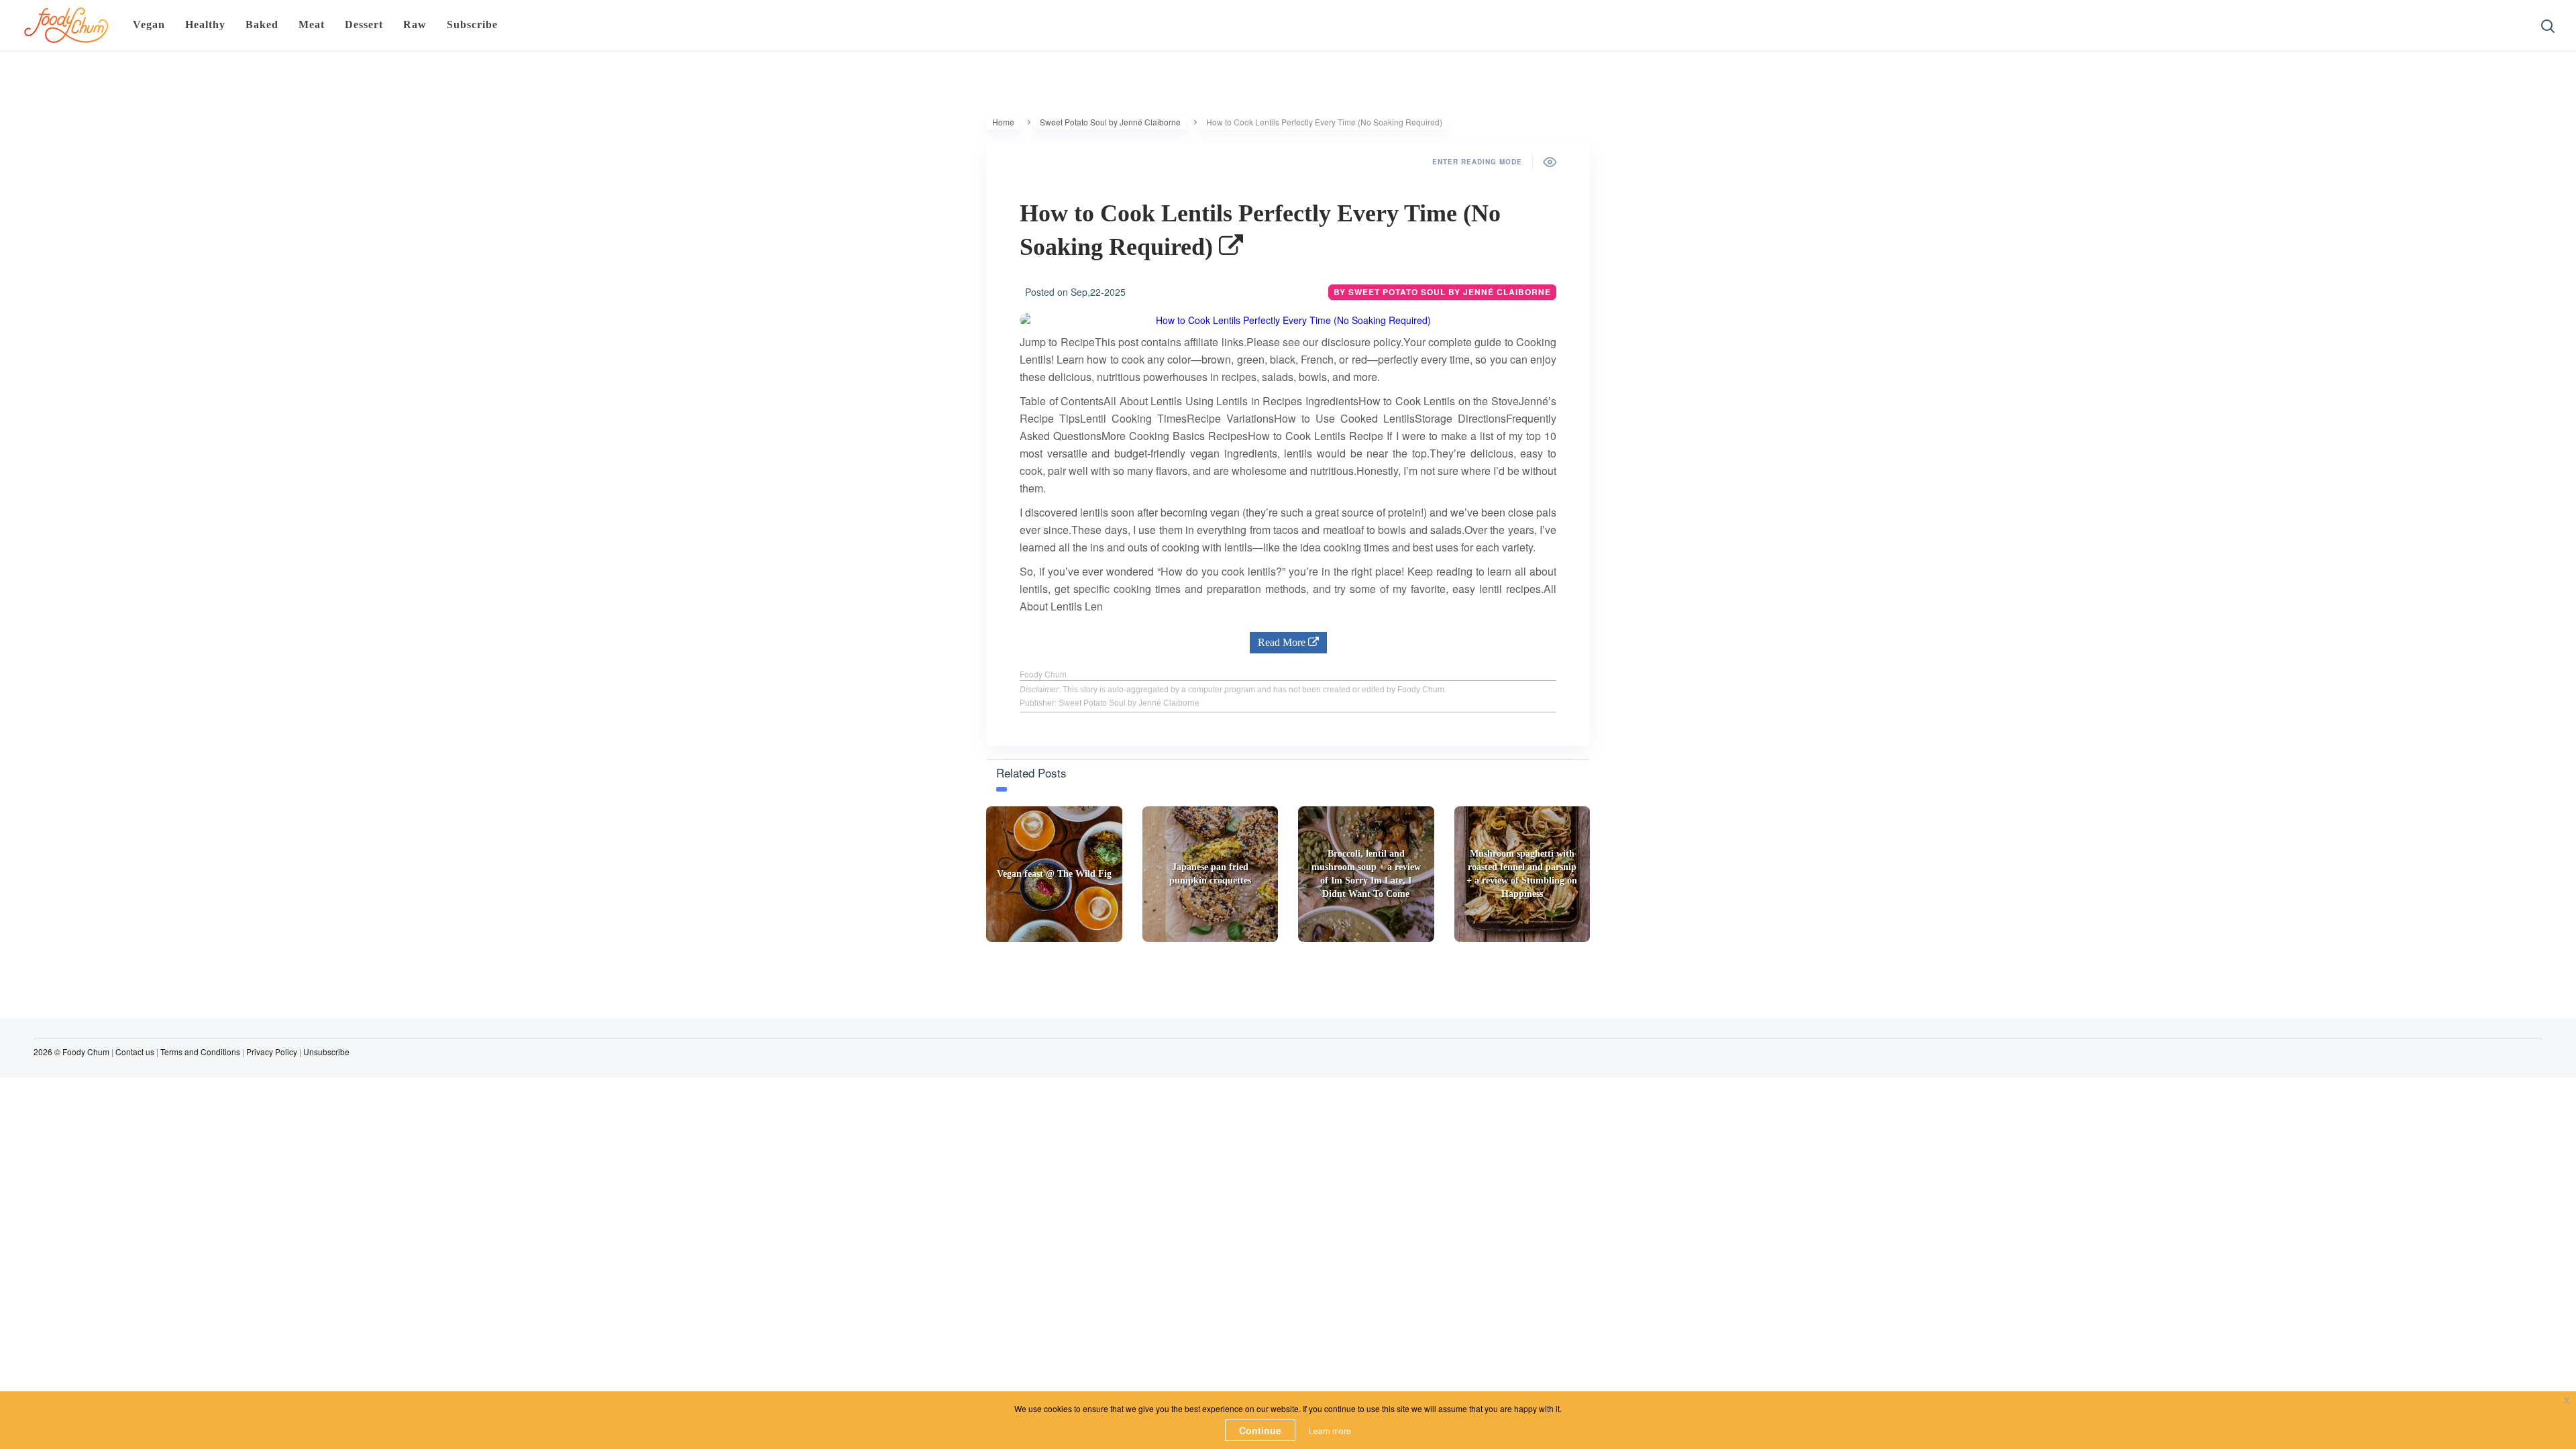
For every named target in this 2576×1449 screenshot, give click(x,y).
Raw (415, 24)
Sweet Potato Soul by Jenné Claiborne (1110, 122)
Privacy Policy (272, 1052)
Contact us (135, 1052)
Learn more (1330, 1431)
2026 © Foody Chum (71, 1052)
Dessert (364, 24)
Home (1003, 122)
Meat (312, 24)
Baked (262, 24)
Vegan (149, 24)
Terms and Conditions (200, 1052)
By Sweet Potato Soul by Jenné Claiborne (1442, 292)
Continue (1260, 1430)
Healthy (205, 24)
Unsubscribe (326, 1052)
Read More (1283, 642)
